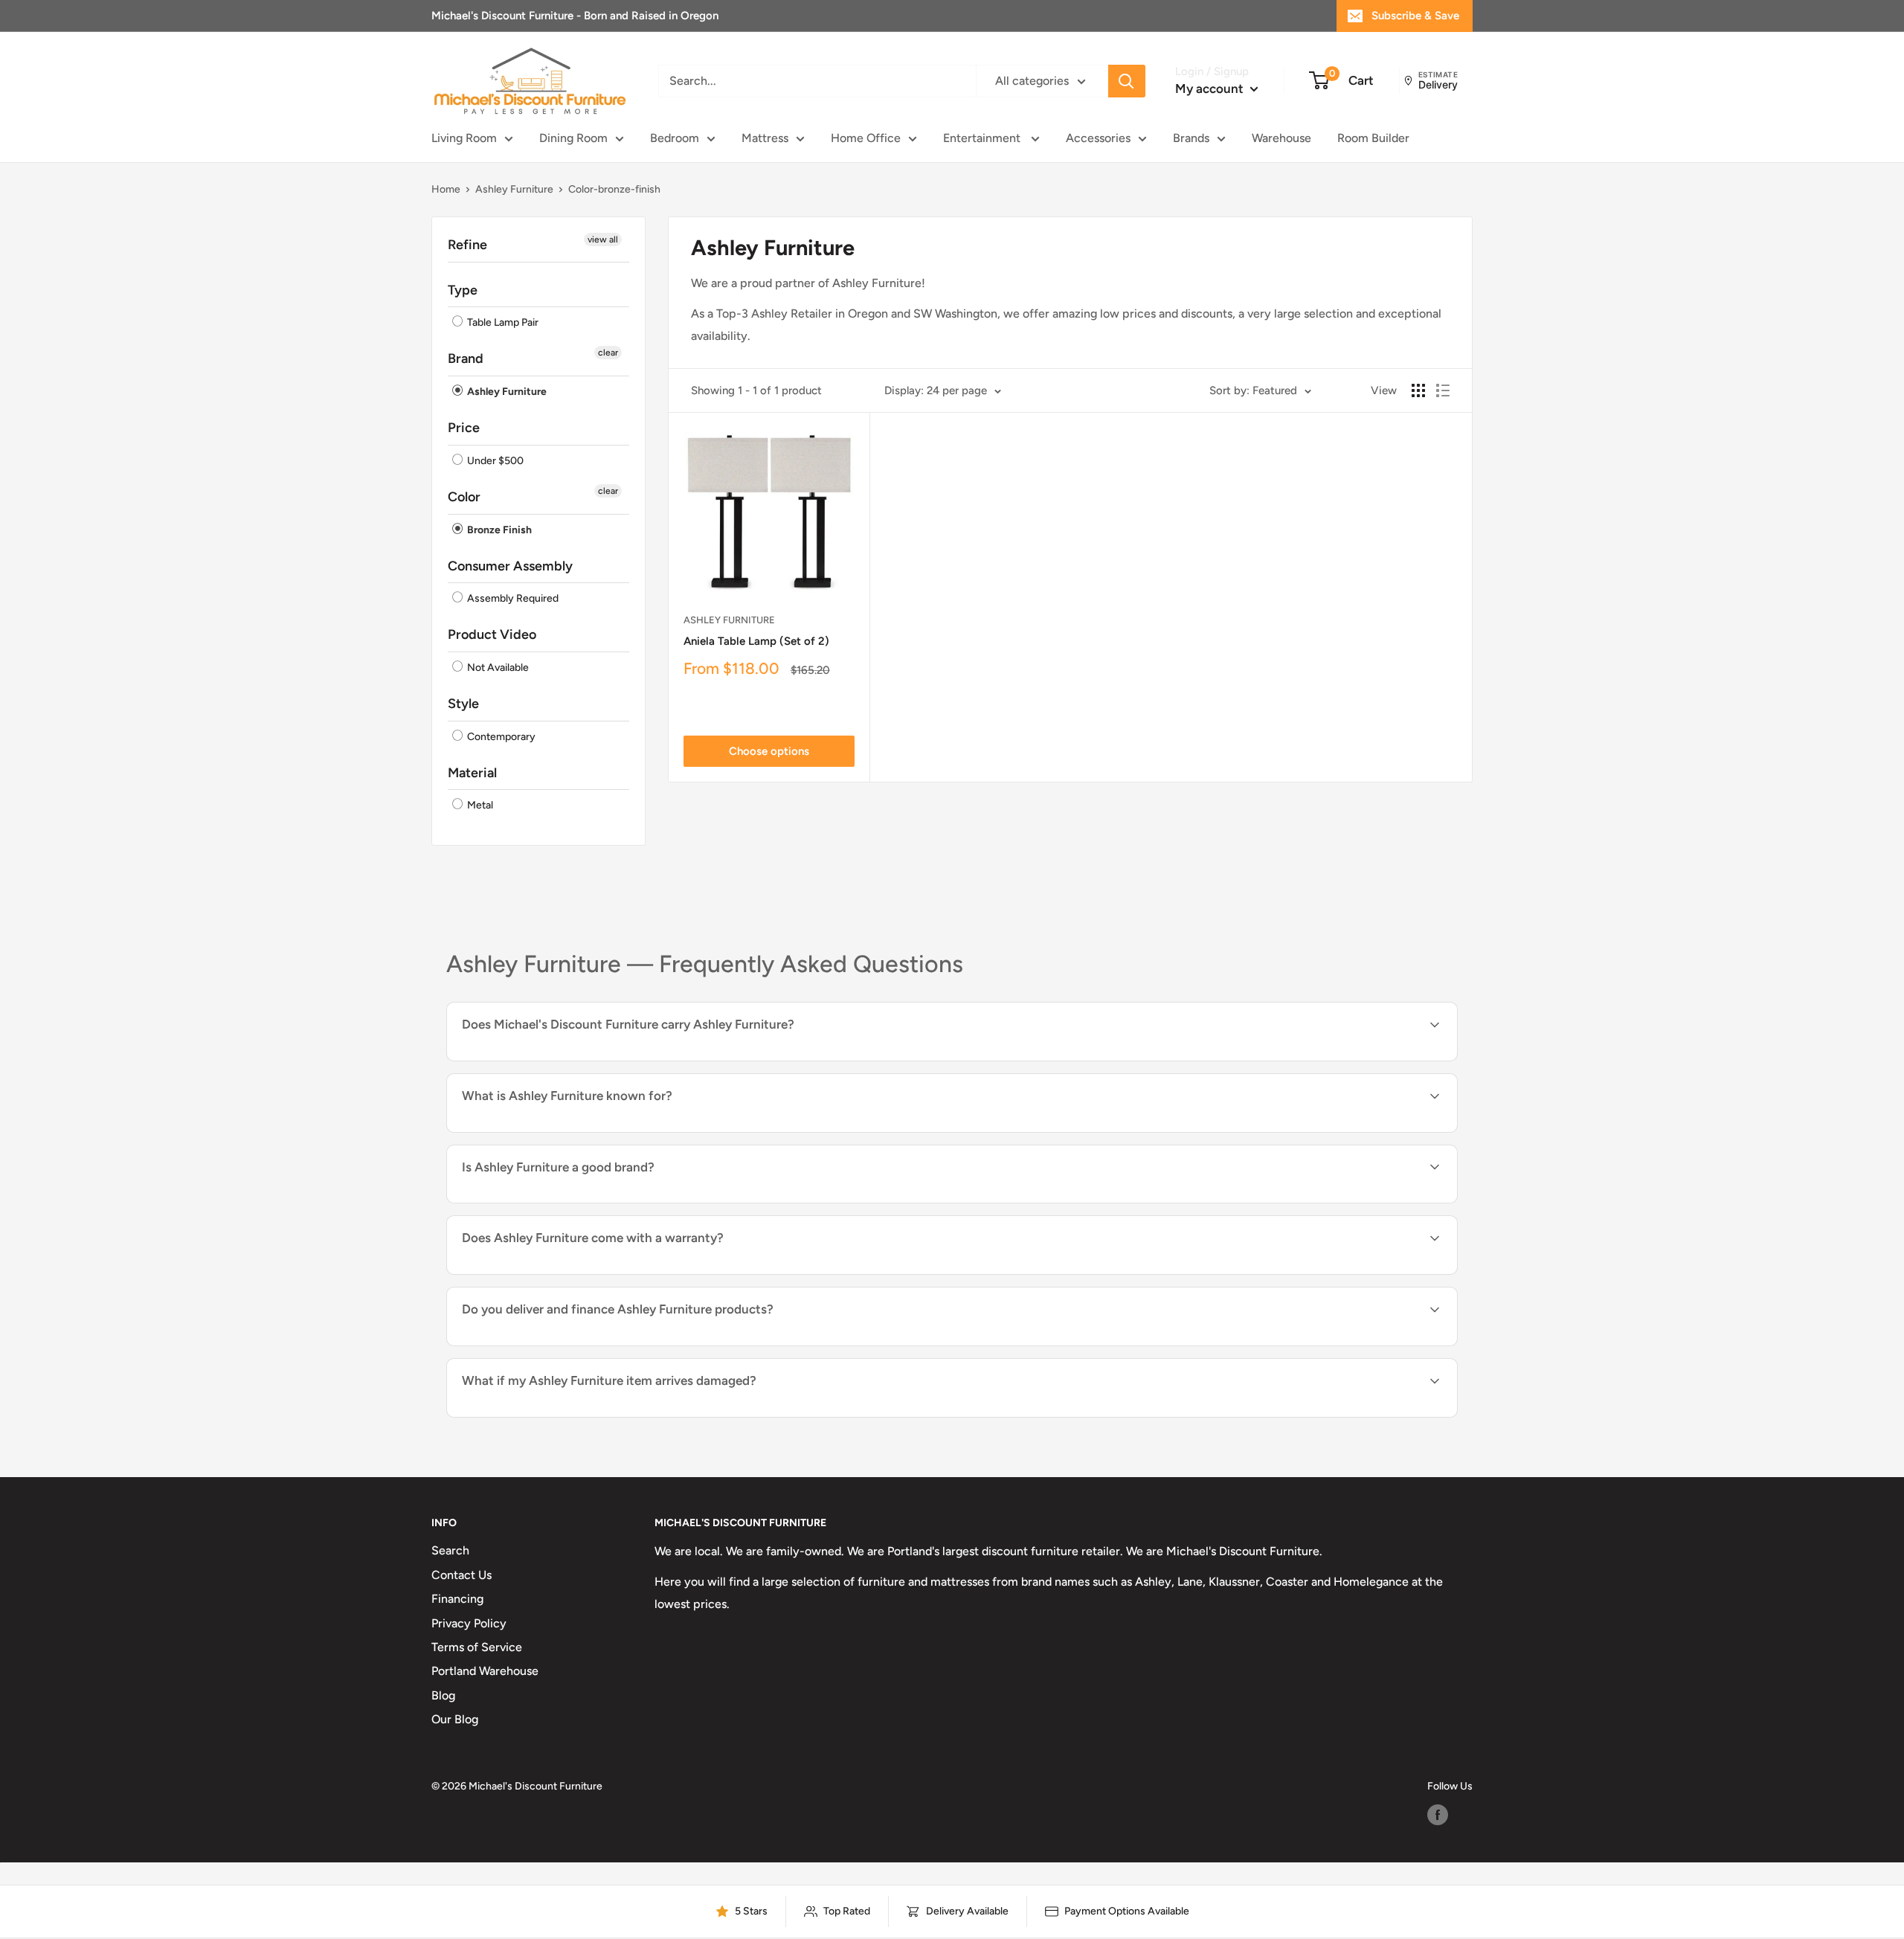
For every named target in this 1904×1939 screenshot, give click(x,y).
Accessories (1098, 138)
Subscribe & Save (1415, 16)
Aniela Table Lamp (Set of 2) (756, 641)
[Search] (1127, 81)
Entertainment (983, 138)
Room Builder (1373, 138)
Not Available (497, 668)
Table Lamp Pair (502, 322)
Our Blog (455, 1719)
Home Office (866, 138)
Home (446, 189)
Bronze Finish (498, 530)
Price (464, 428)
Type (463, 290)
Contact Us (461, 1575)
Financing (457, 1599)
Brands (1191, 138)
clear (608, 353)
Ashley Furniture (514, 189)
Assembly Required (512, 598)
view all (603, 239)
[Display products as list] (1443, 390)
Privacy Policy (469, 1623)
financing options (627, 1344)
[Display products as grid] (1418, 390)
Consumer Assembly (510, 566)
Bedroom (675, 138)
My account (1211, 89)
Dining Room (573, 138)
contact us (1285, 1344)
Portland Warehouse (485, 1671)
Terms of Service (477, 1647)
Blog (443, 1695)
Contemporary (500, 737)
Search (450, 1550)
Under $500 (494, 461)
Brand (466, 358)
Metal (479, 806)
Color (464, 497)
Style (463, 704)
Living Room (464, 138)
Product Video (492, 634)
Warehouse (1281, 138)
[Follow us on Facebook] (1438, 1815)
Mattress (765, 138)
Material (472, 773)
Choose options (769, 751)
